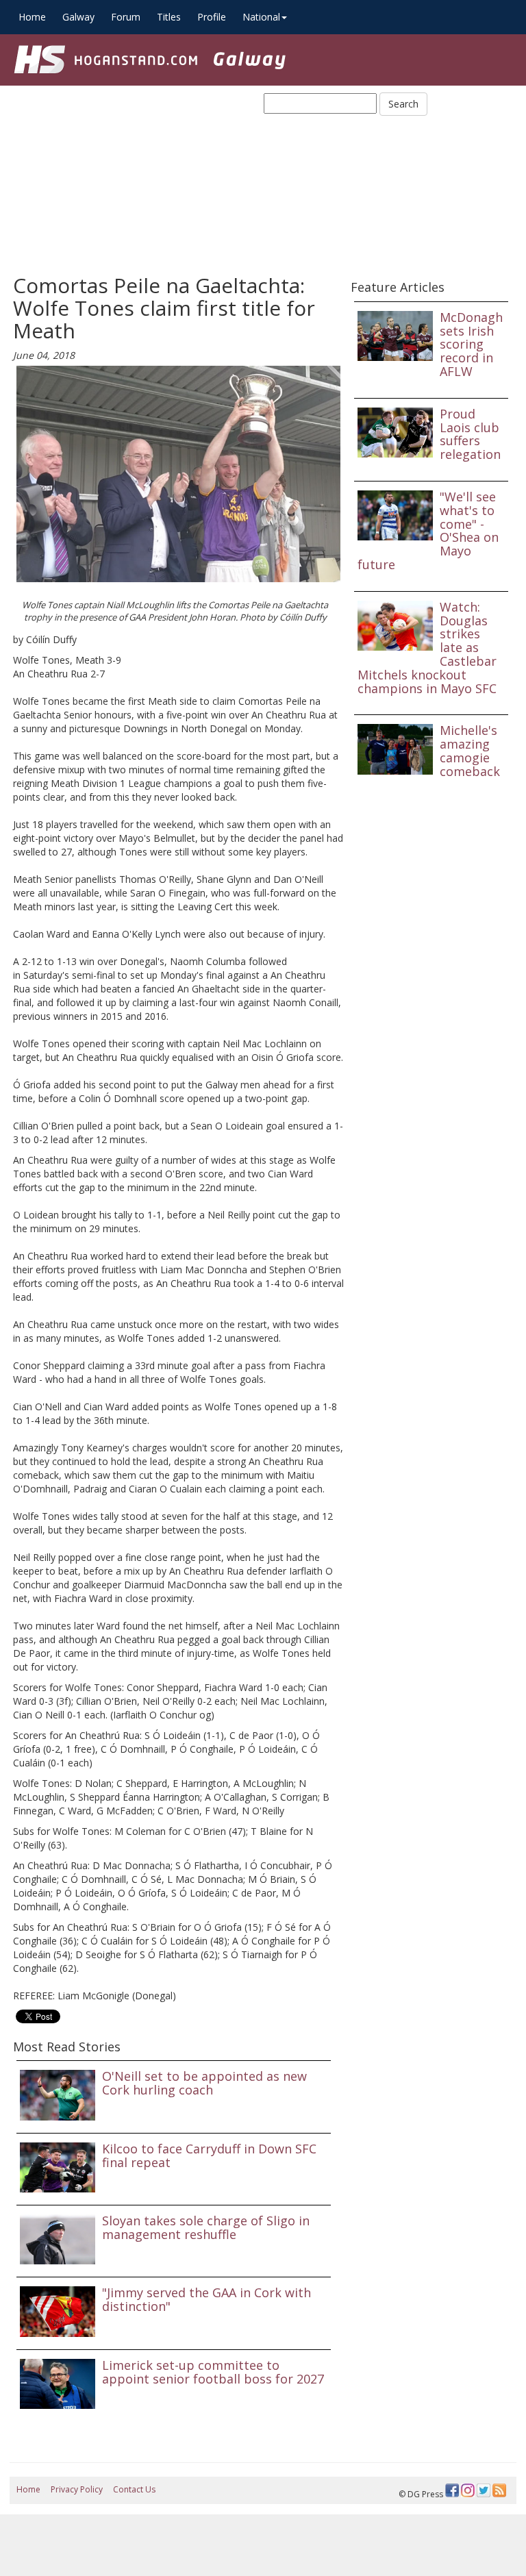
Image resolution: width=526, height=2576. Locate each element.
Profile (212, 17)
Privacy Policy (77, 2489)
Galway (78, 17)
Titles (169, 17)
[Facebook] (452, 2490)
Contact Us (134, 2489)
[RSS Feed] (499, 2490)
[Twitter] (484, 2490)
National (261, 17)
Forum (126, 17)
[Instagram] (468, 2490)
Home (32, 17)
